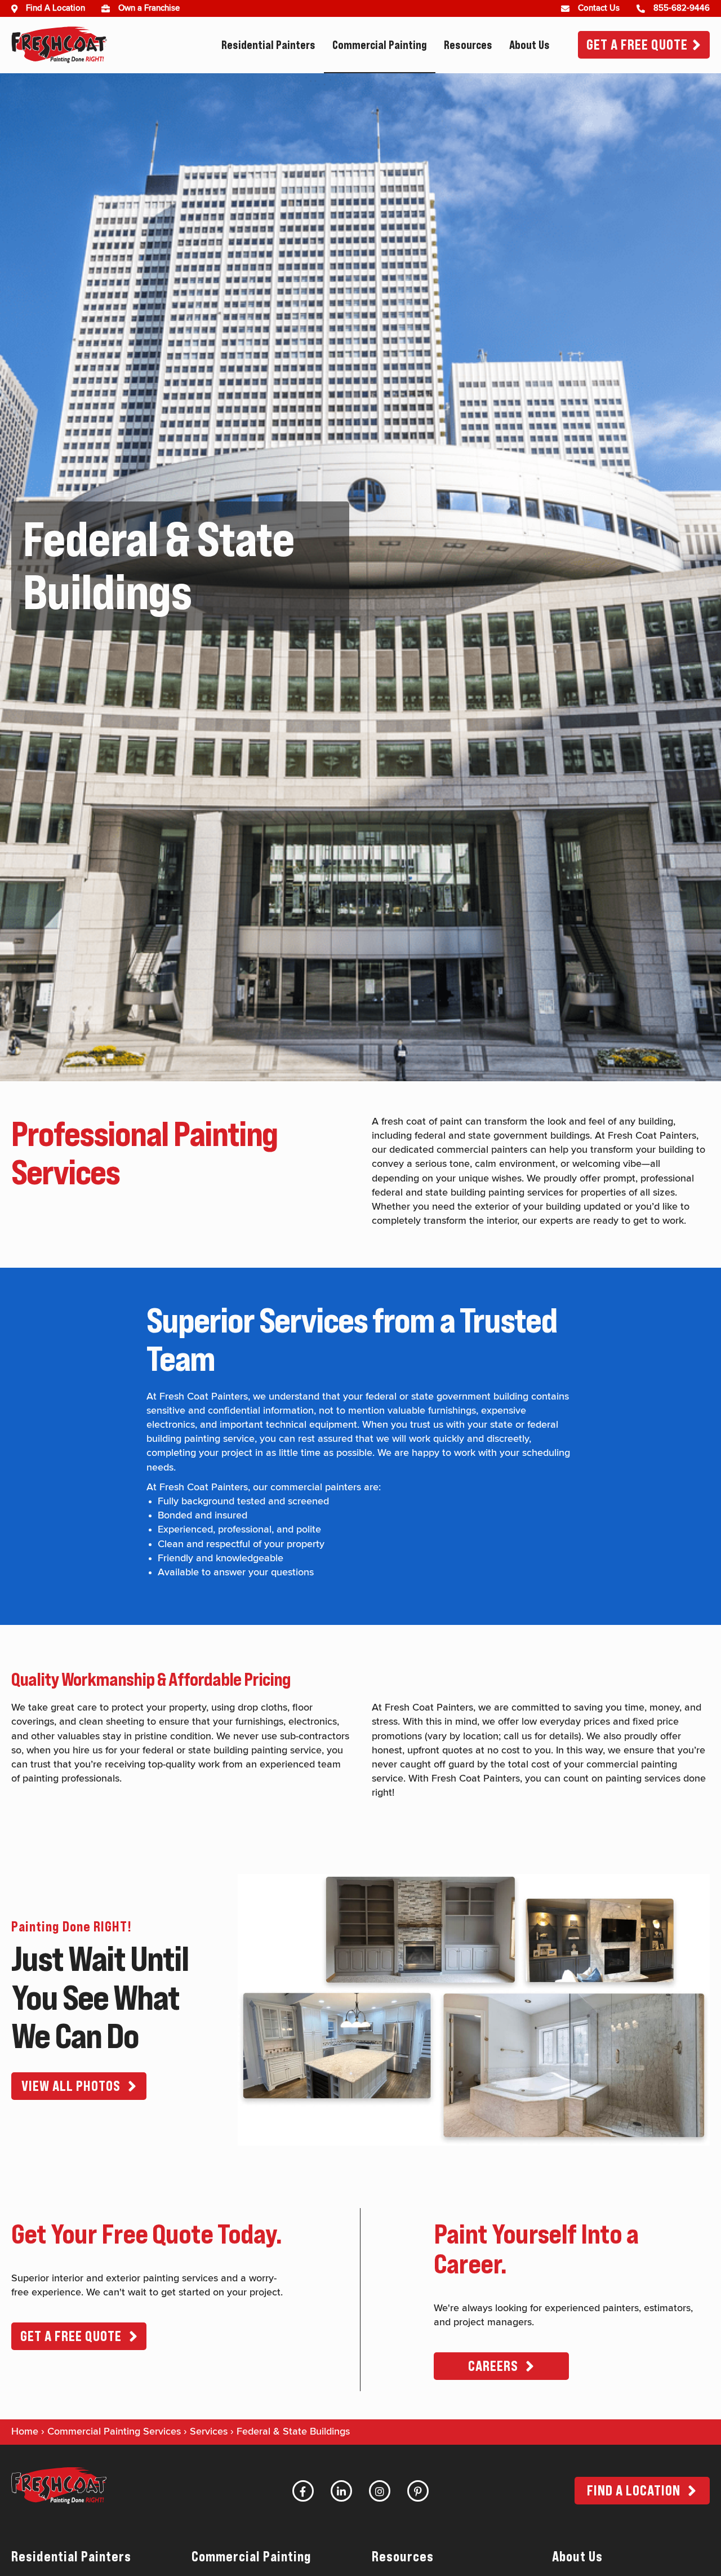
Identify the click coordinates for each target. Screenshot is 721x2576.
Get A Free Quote (637, 45)
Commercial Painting (380, 45)
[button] (79, 2086)
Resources (468, 45)
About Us (529, 45)
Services (209, 2432)
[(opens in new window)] (110, 8)
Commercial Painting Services (114, 2432)
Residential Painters (268, 45)
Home (25, 2432)
